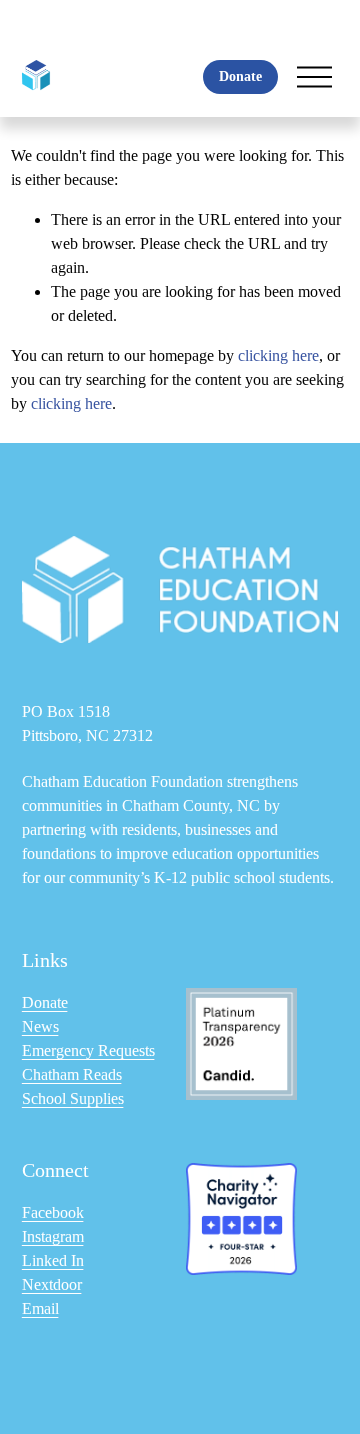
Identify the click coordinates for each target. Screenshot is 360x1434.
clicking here (278, 355)
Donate (240, 76)
